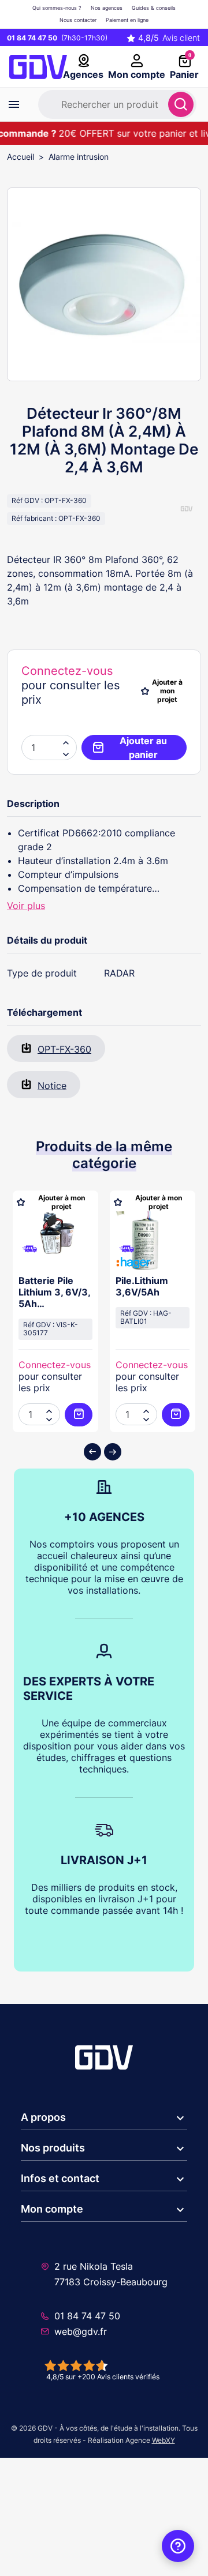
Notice (52, 1086)
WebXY (164, 2440)
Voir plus (26, 906)
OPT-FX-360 (64, 1049)
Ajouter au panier (143, 748)
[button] (66, 753)
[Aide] (178, 2546)
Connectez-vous (67, 671)
